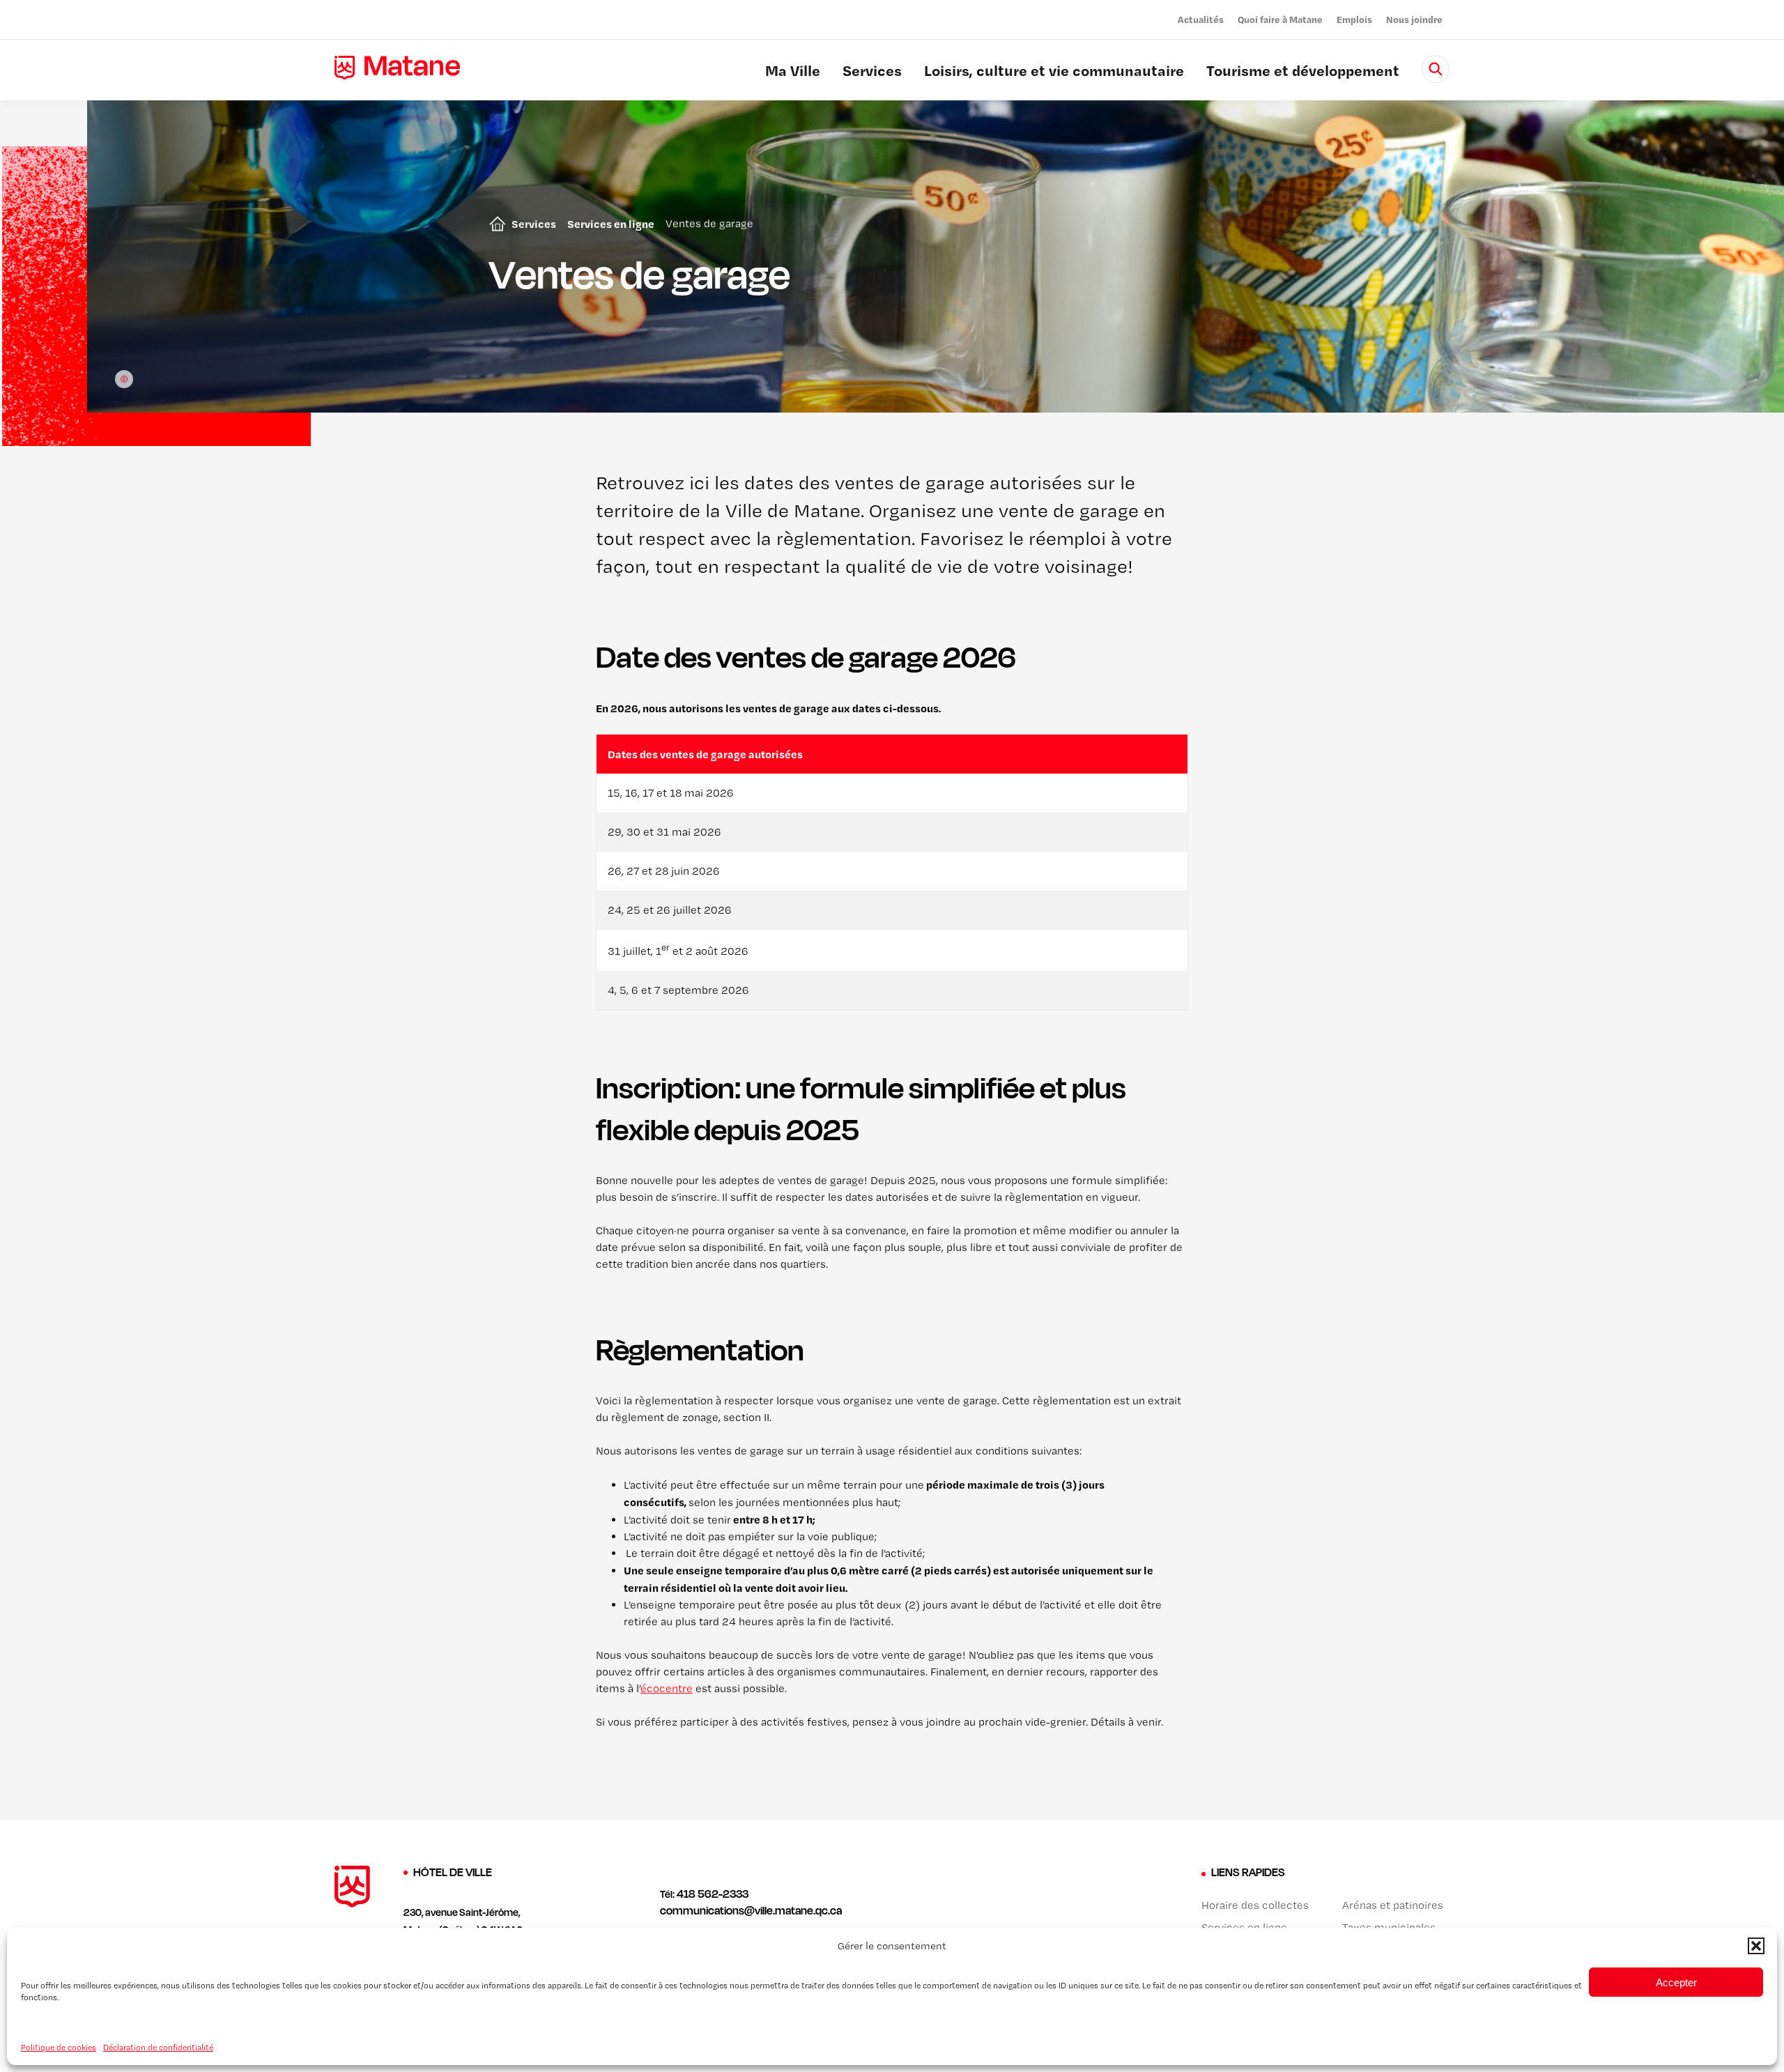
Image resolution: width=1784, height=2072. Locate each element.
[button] (1756, 1946)
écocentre (667, 1688)
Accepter (1676, 1982)
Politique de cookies (59, 2047)
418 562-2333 (713, 1894)
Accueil (495, 224)
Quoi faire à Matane (1280, 19)
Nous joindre (1414, 19)
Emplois (1354, 19)
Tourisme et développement (1303, 72)
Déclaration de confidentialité (158, 2047)
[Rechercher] (1436, 69)
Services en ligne (611, 224)
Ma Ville (793, 72)
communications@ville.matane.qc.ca (751, 1910)
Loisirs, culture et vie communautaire (1054, 72)
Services (872, 72)
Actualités (1201, 19)
